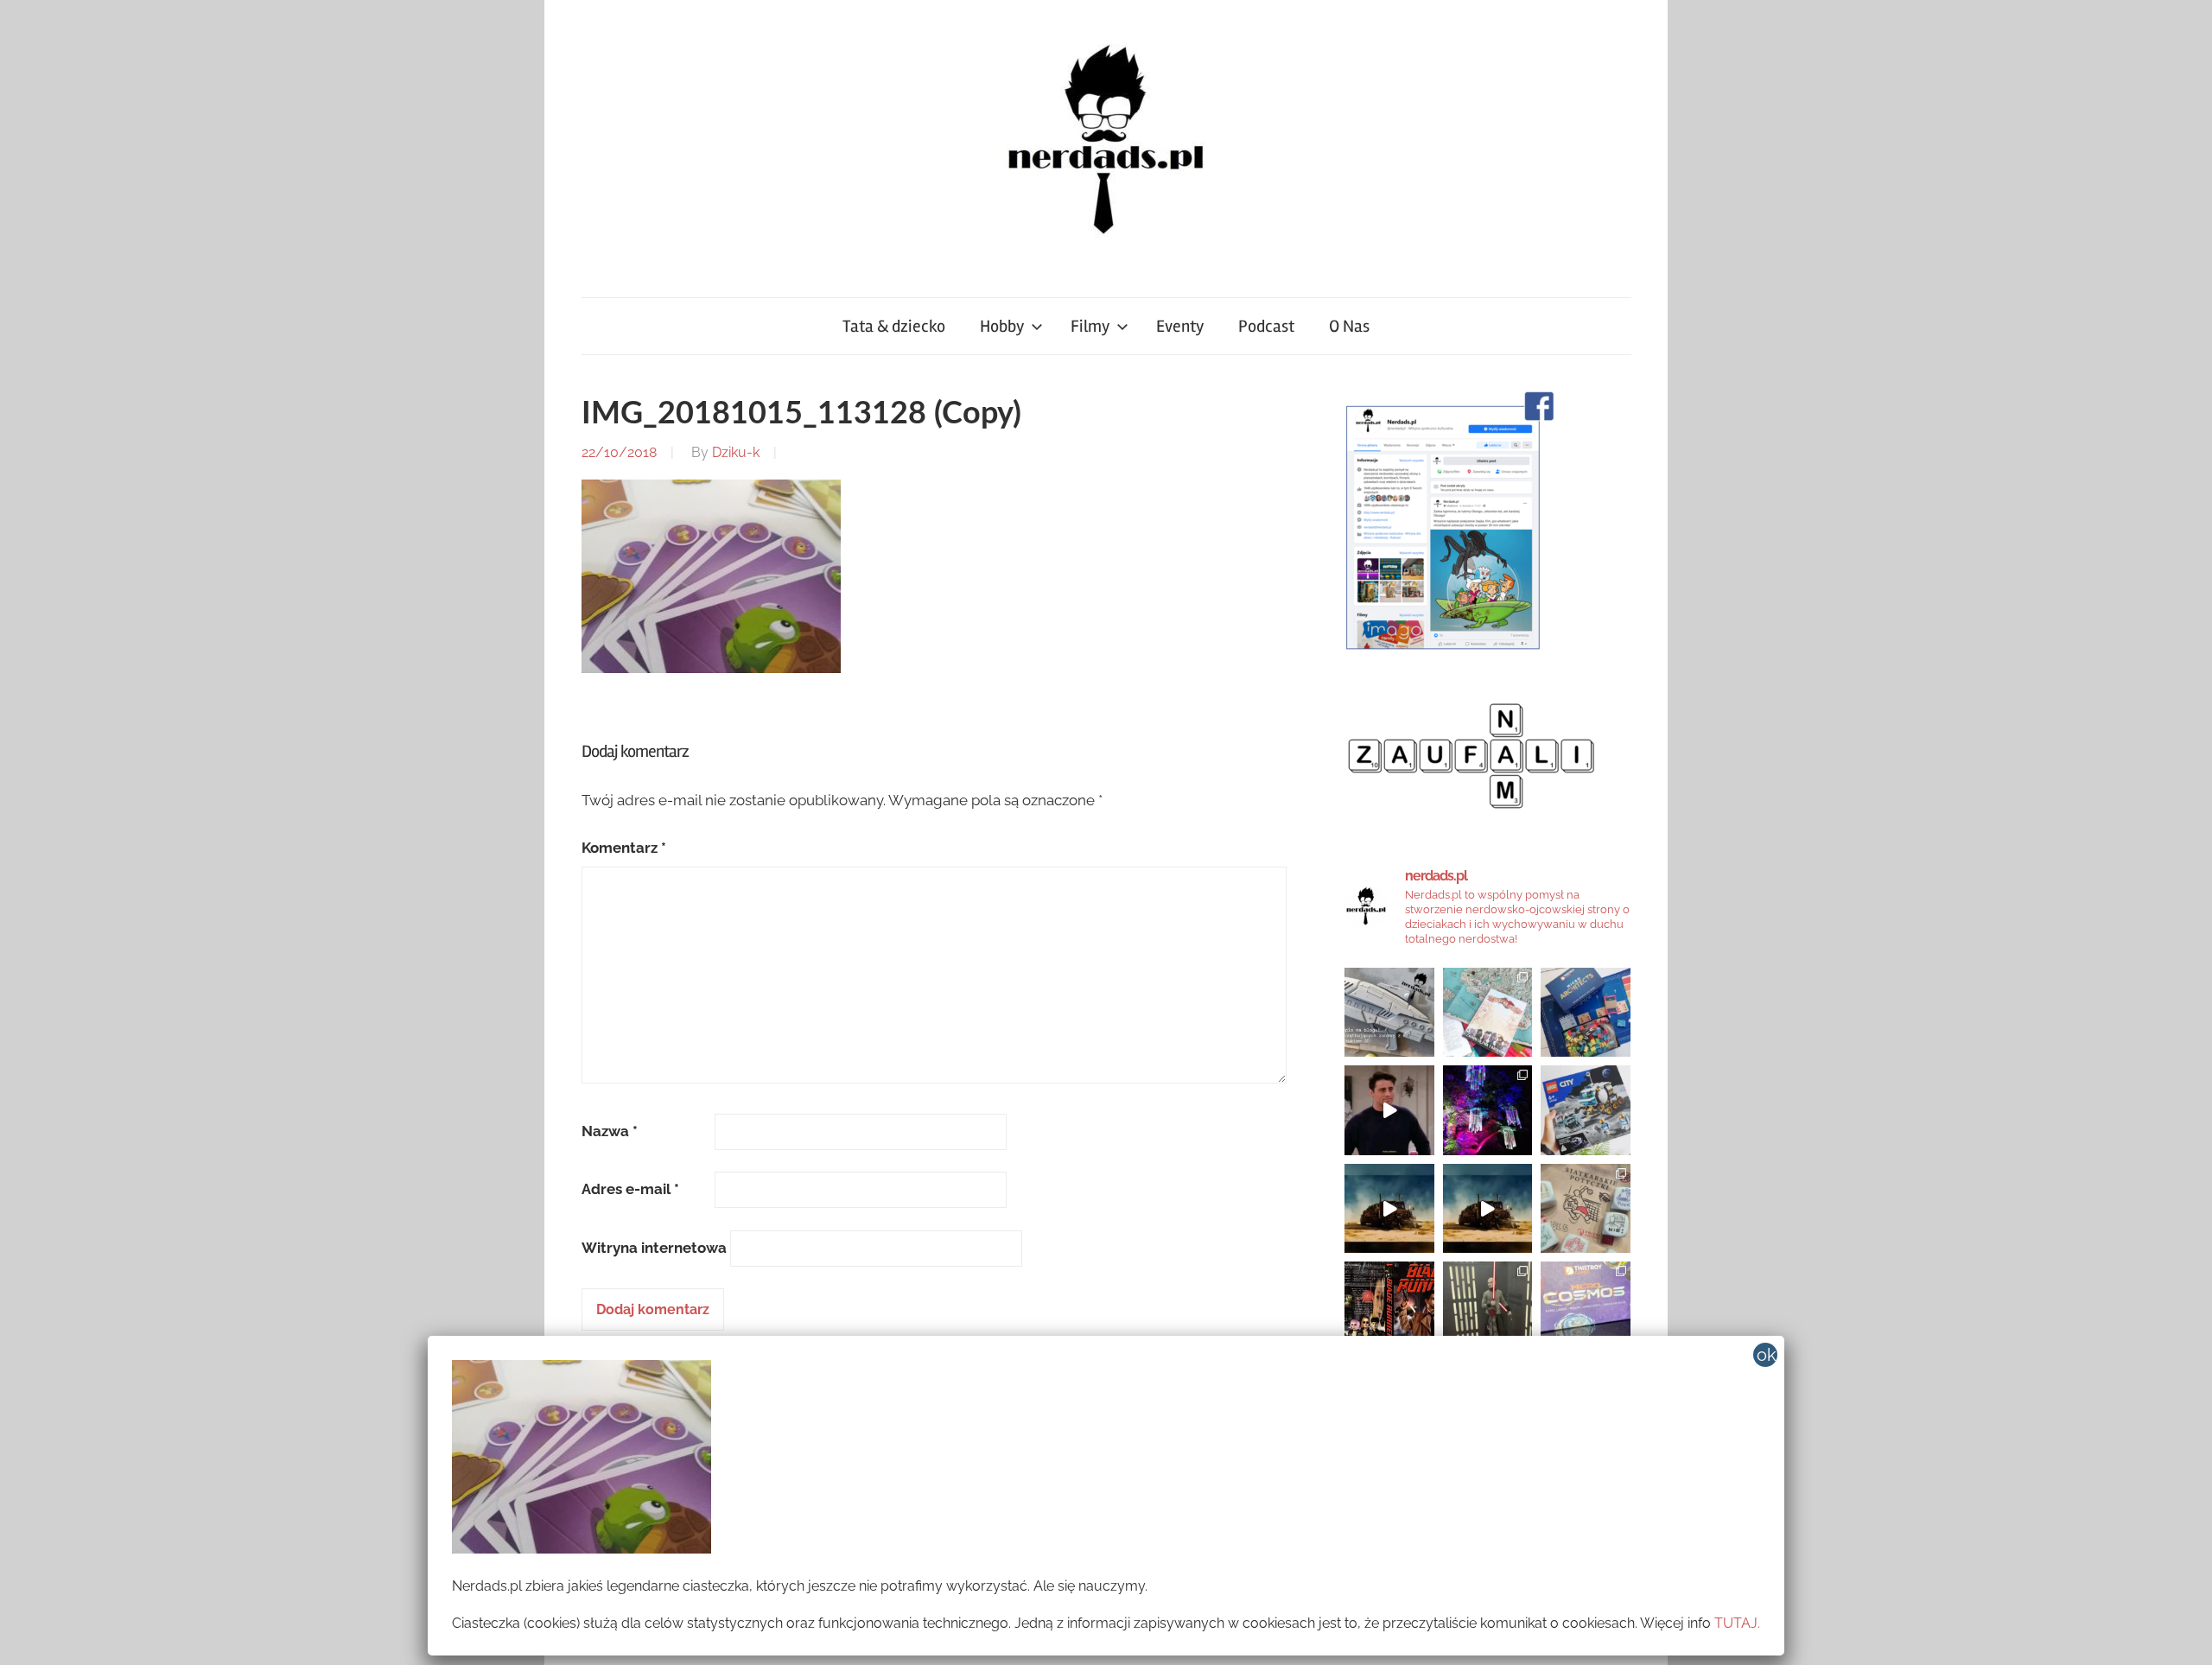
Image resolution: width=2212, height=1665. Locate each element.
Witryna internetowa (654, 1248)
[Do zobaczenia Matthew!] (1389, 1110)
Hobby (1002, 326)
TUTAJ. (1737, 1623)
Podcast (1266, 326)
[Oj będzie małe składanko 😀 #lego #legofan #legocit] (1586, 1110)
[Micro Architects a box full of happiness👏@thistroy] (1586, 1013)
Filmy (1090, 326)
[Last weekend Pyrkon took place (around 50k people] (1488, 1306)
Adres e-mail (630, 1189)
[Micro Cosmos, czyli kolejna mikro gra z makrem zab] (1586, 1306)
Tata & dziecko (894, 326)
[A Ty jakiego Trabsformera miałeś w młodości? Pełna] (1488, 1209)
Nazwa (610, 1131)
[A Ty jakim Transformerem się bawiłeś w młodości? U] (1389, 1209)
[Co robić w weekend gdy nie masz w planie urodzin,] (1488, 1013)
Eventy (1180, 326)
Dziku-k (736, 452)
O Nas (1349, 326)
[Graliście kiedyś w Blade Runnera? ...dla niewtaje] (1389, 1306)
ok (1767, 1355)
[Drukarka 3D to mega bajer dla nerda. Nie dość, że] (1389, 1013)
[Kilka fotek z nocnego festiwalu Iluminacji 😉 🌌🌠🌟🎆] (1488, 1110)
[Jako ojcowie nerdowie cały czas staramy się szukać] (1586, 1209)
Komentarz (624, 848)
